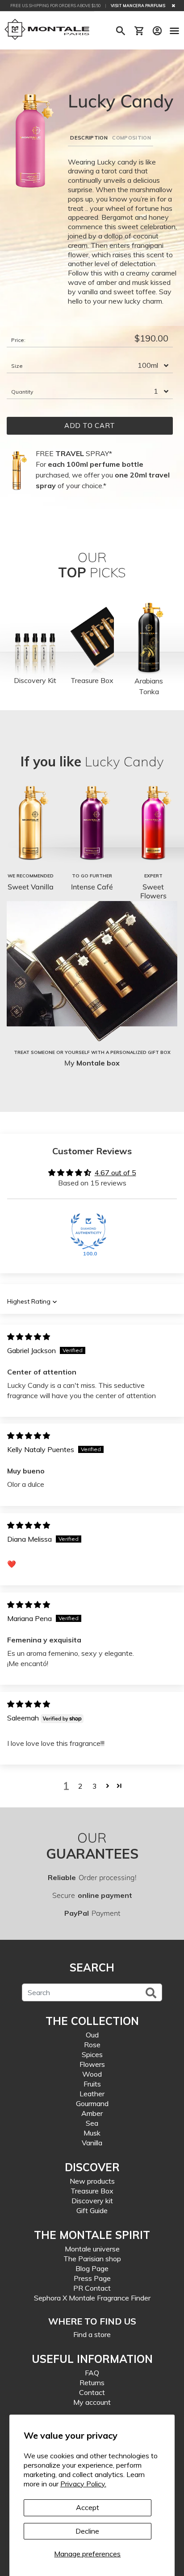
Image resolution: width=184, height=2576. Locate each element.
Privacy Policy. (83, 2484)
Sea (92, 2123)
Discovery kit (92, 2201)
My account (92, 2402)
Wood (92, 2074)
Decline (87, 2531)
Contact (92, 2392)
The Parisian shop (92, 2259)
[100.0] (88, 1231)
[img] (29, 1337)
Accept (88, 2507)
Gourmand (92, 2103)
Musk (92, 2133)
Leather (92, 2094)
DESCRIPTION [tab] (89, 138)
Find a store (92, 2334)
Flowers (92, 2064)
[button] (108, 1786)
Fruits (92, 2084)
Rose (92, 2045)
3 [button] (95, 1786)
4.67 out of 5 (115, 1173)
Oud (92, 2035)
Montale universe (92, 2249)
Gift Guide (92, 2210)
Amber (92, 2113)
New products (92, 2181)
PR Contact (92, 2288)
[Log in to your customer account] (157, 31)
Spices (92, 2054)
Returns (92, 2383)
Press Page (92, 2278)
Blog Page (92, 2268)
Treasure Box (92, 2191)
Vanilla (92, 2143)
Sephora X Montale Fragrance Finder (92, 2298)
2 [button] (80, 1786)
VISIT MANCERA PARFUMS (138, 6)
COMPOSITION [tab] (132, 138)
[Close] (174, 6)
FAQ (92, 2373)
